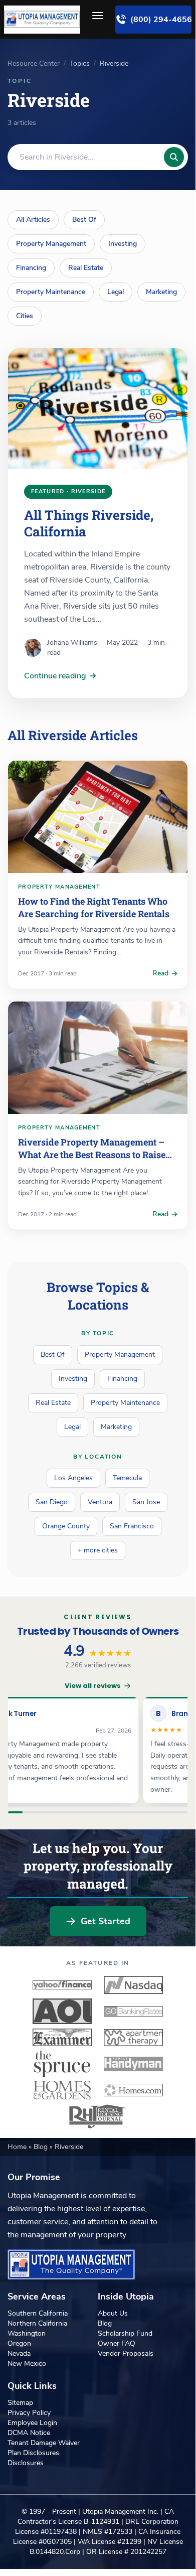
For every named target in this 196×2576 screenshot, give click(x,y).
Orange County (66, 1526)
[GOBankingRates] (133, 2011)
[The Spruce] (62, 2064)
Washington (27, 2333)
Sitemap (20, 2403)
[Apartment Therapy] (133, 2038)
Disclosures (26, 2463)
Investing (123, 244)
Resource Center (34, 63)
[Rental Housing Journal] (98, 2116)
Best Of (84, 220)
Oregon (19, 2343)
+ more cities (98, 1550)
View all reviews (93, 1686)
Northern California (37, 2323)
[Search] (174, 157)
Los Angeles (73, 1478)
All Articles (33, 220)
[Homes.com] (133, 2090)
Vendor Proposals (126, 2353)
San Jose (146, 1502)
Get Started (106, 1921)
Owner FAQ (117, 2343)
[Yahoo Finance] (62, 1985)
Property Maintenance (51, 292)
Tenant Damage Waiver (44, 2443)
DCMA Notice (29, 2433)
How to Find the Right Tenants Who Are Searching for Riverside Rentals (94, 907)
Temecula (127, 1478)
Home (18, 2147)
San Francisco (132, 1526)
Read (160, 973)
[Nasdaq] (133, 1985)
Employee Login (32, 2423)
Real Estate (86, 268)
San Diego (52, 1502)
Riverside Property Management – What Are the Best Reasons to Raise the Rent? (92, 1155)
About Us (113, 2313)
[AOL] (62, 2011)
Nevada (19, 2353)
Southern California (38, 2313)
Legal (116, 292)
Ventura (100, 1502)
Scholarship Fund (125, 2333)
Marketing (161, 292)
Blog (42, 2147)
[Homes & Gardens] (62, 2090)
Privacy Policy (29, 2413)
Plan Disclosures (33, 2453)
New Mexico (27, 2364)
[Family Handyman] (133, 2064)
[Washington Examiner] (62, 2038)
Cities (25, 316)
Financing (31, 268)
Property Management (51, 244)
